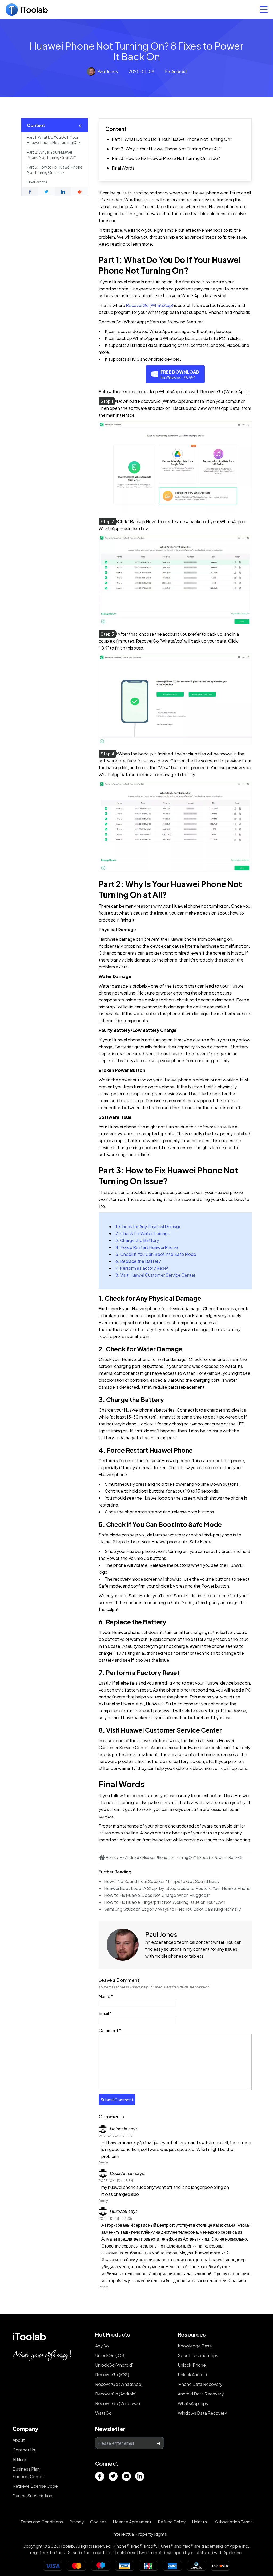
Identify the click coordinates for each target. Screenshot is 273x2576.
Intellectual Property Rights (140, 2534)
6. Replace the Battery (138, 1261)
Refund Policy (172, 2522)
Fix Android (176, 71)
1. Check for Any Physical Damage (148, 1226)
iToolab (29, 2336)
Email (105, 2013)
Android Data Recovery (201, 2394)
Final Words (123, 168)
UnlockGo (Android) (114, 2365)
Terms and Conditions (42, 2522)
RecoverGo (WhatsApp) (150, 305)
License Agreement (132, 2522)
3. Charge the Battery (137, 1240)
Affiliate (20, 2459)
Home (111, 1857)
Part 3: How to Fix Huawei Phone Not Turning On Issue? (166, 158)
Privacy (77, 2522)
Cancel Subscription (32, 2496)
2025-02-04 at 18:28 (117, 2136)
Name (106, 1996)
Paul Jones (108, 71)
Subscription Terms (234, 2522)
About (19, 2440)
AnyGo (102, 2346)
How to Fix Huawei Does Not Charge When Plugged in (157, 1895)
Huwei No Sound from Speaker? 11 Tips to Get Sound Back (161, 1881)
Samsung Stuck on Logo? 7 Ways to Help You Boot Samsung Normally (172, 1909)
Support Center (28, 2476)
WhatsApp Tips (193, 2403)
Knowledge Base (195, 2346)
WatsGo (103, 2413)
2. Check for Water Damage (143, 1233)
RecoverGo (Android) (116, 2394)
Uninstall (200, 2522)
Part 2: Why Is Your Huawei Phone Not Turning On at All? (166, 149)
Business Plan (26, 2469)
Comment (110, 2030)
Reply (103, 2163)
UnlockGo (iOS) (110, 2355)
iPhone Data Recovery (200, 2384)
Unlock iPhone (192, 2365)
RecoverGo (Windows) (118, 2403)
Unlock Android (192, 2375)
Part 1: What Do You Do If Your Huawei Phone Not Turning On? (172, 139)
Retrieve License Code (35, 2486)
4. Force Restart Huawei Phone (147, 1247)
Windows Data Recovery (202, 2413)
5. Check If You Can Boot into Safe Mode (156, 1254)
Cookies (98, 2522)
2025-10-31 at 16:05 (115, 2218)
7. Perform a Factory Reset (142, 1268)
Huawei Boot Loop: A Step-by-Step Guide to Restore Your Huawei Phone (177, 1888)
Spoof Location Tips (198, 2355)
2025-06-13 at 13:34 (116, 2181)
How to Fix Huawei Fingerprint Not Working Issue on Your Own (165, 1902)
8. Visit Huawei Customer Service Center (155, 1275)
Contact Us (24, 2450)
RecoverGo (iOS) (112, 2375)
